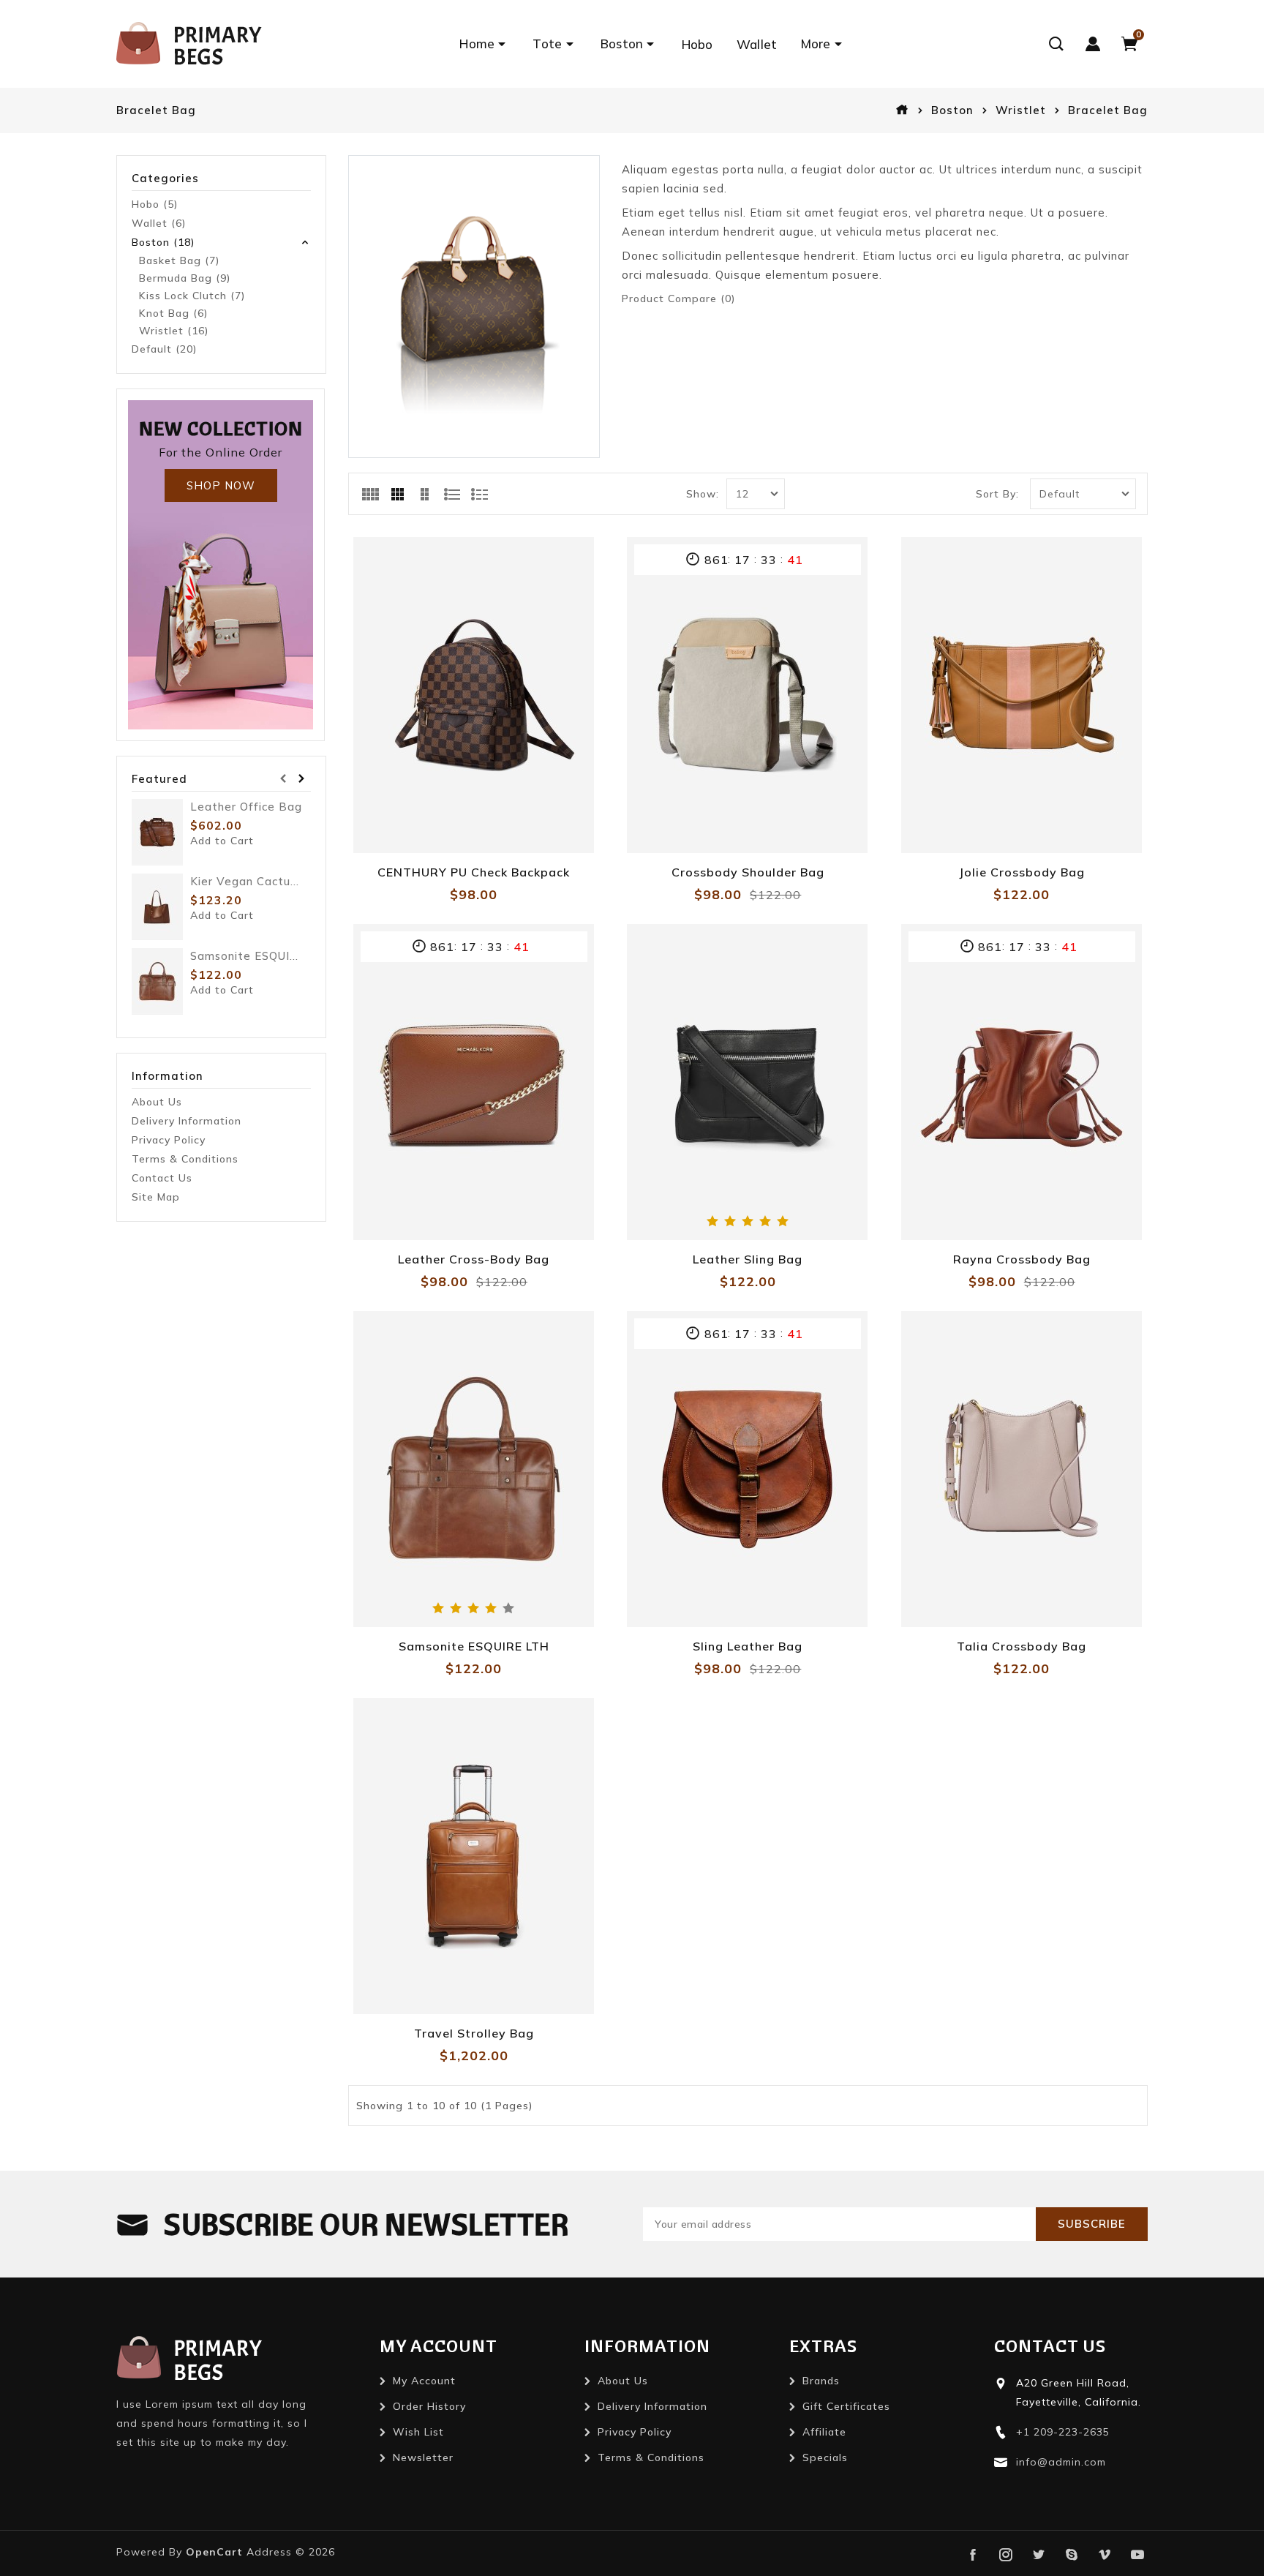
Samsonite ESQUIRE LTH (246, 956)
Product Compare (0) (678, 298)
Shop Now (221, 485)
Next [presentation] (302, 779)
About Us (157, 1102)
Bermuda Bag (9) (185, 278)
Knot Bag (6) (173, 313)
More (816, 44)
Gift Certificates (846, 2406)
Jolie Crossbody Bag (1022, 872)
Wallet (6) (159, 223)
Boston (952, 110)
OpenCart (214, 2552)
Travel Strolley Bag (474, 2033)
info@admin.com (1061, 2462)
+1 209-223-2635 (1063, 2432)
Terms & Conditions (185, 1159)
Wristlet (1021, 110)
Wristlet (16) (174, 331)
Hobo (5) (155, 204)
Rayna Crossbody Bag (1022, 1259)
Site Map (156, 1197)
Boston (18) (163, 242)
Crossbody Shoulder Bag (748, 872)
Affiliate (824, 2432)
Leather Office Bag (246, 807)
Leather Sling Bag (748, 1259)
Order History (429, 2406)
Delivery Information (187, 1121)
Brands (821, 2381)
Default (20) (164, 349)
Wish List (418, 2432)
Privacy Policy (169, 1140)
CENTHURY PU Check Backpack (474, 872)
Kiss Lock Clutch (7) (192, 296)
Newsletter (423, 2457)
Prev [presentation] (283, 779)
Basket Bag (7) (179, 260)
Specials (825, 2457)
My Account (424, 2381)
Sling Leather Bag (748, 1646)
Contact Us (162, 1178)
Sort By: (997, 494)
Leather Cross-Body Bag (474, 1259)
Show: (703, 494)
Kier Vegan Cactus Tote (246, 881)
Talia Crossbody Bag (1022, 1646)
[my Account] (1093, 44)
